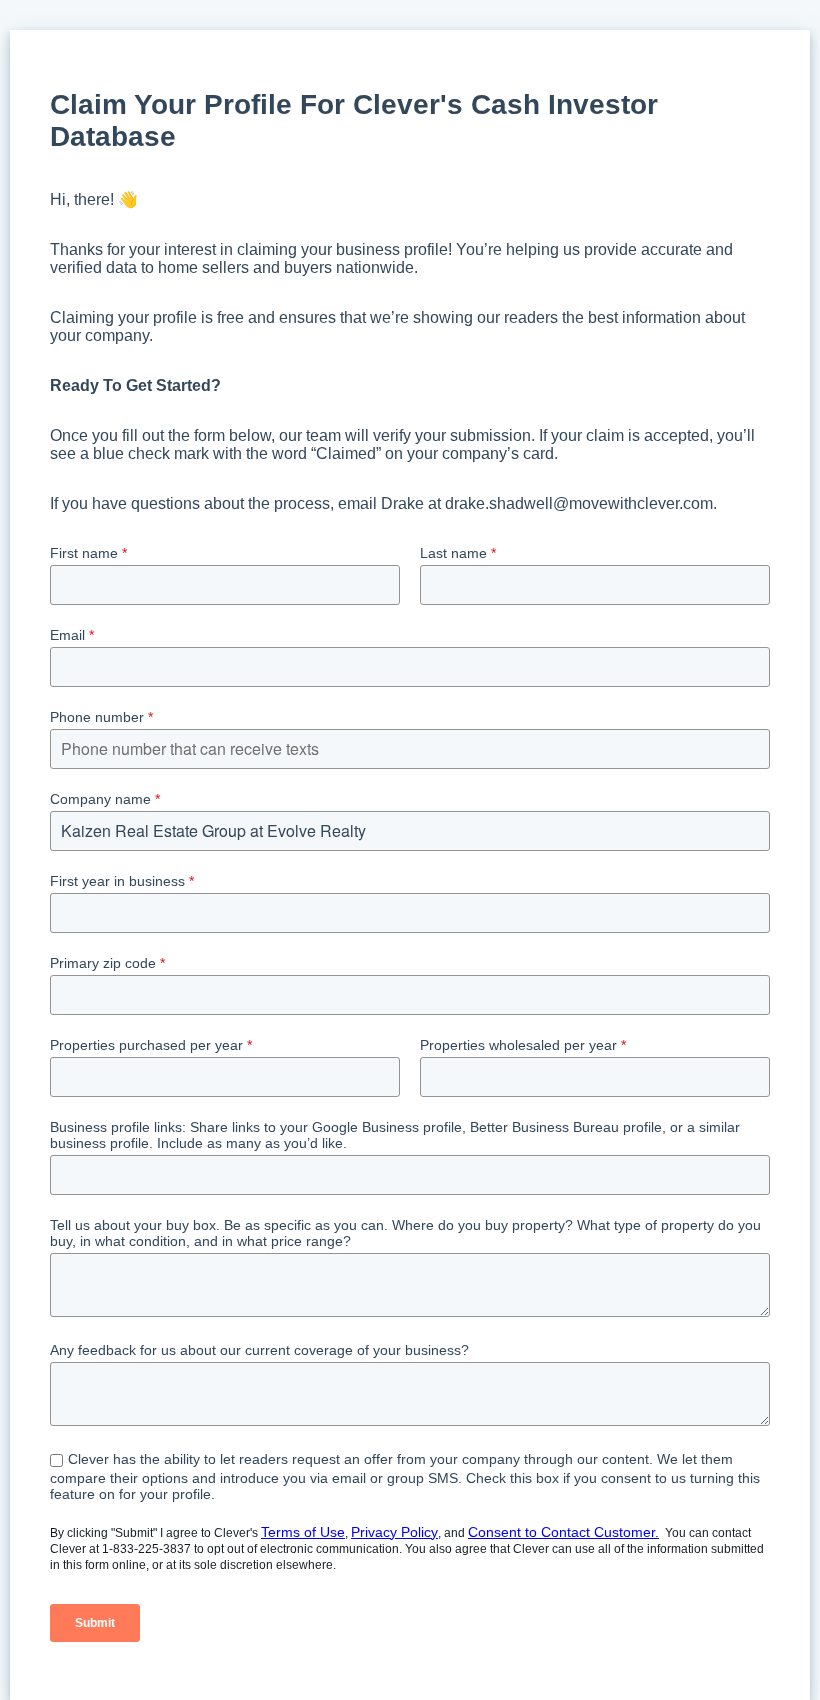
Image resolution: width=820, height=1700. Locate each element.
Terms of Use (303, 1532)
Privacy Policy (394, 1532)
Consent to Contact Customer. (563, 1532)
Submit (95, 1623)
